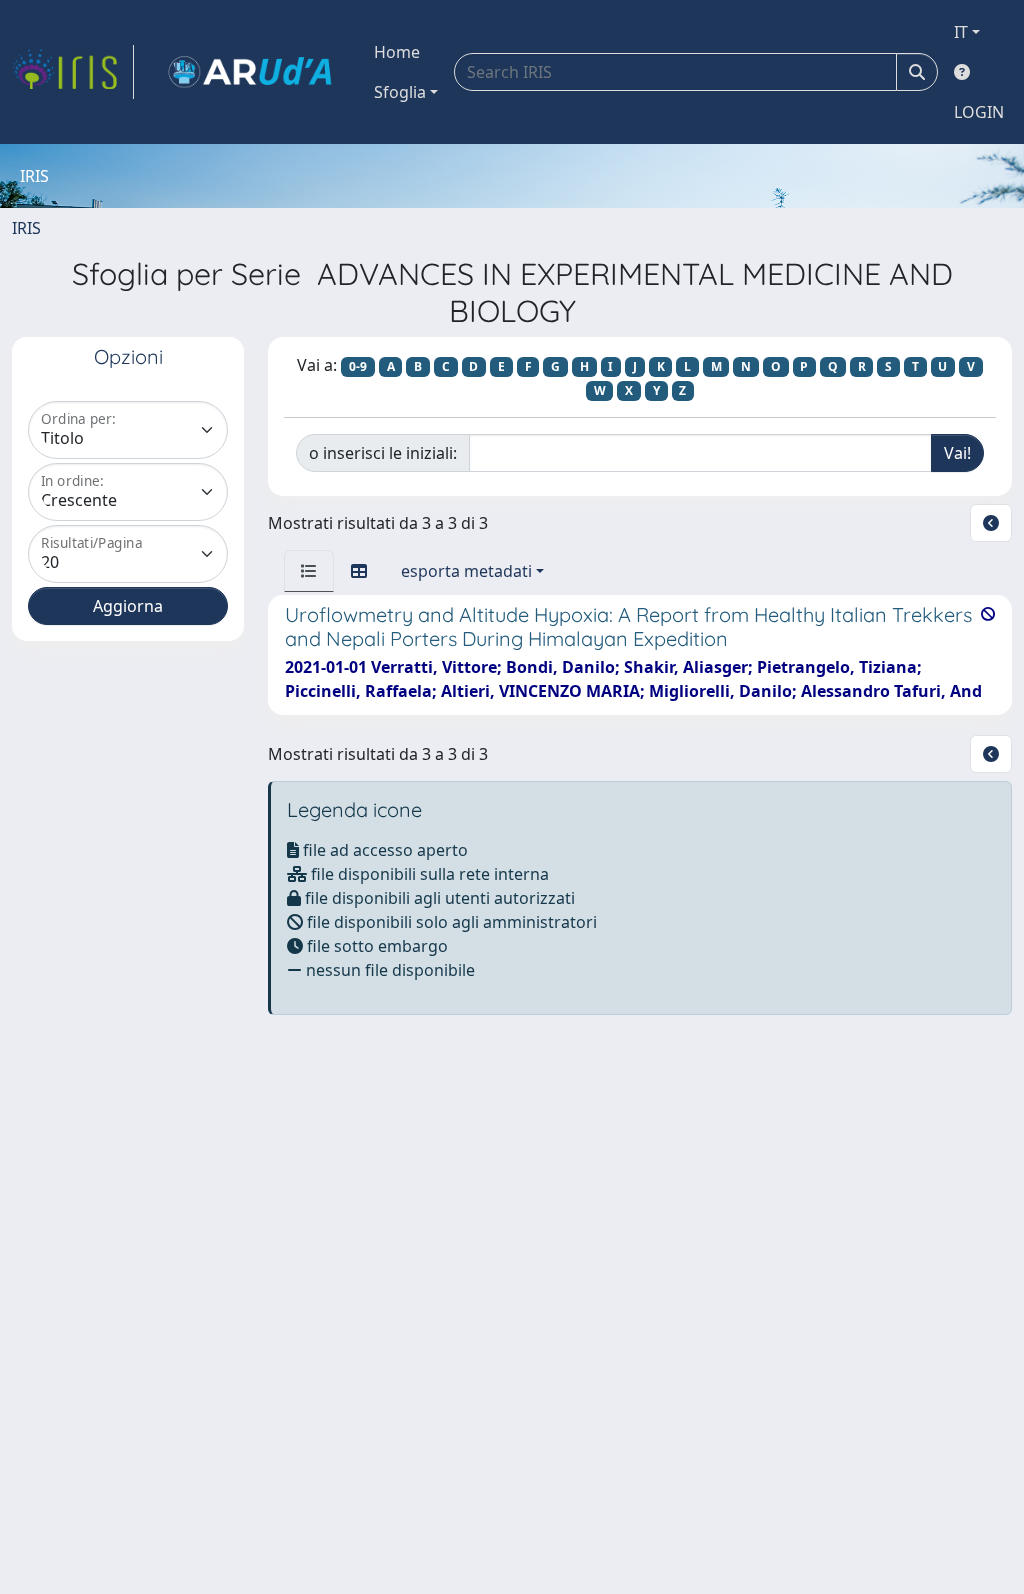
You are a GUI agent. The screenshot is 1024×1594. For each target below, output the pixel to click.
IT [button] (961, 32)
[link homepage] (73, 72)
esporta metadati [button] (466, 571)
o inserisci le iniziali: (383, 453)
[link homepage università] (250, 72)
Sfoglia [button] (400, 92)
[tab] (309, 571)
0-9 (358, 366)
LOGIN (979, 112)
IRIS (26, 228)
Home (397, 52)
